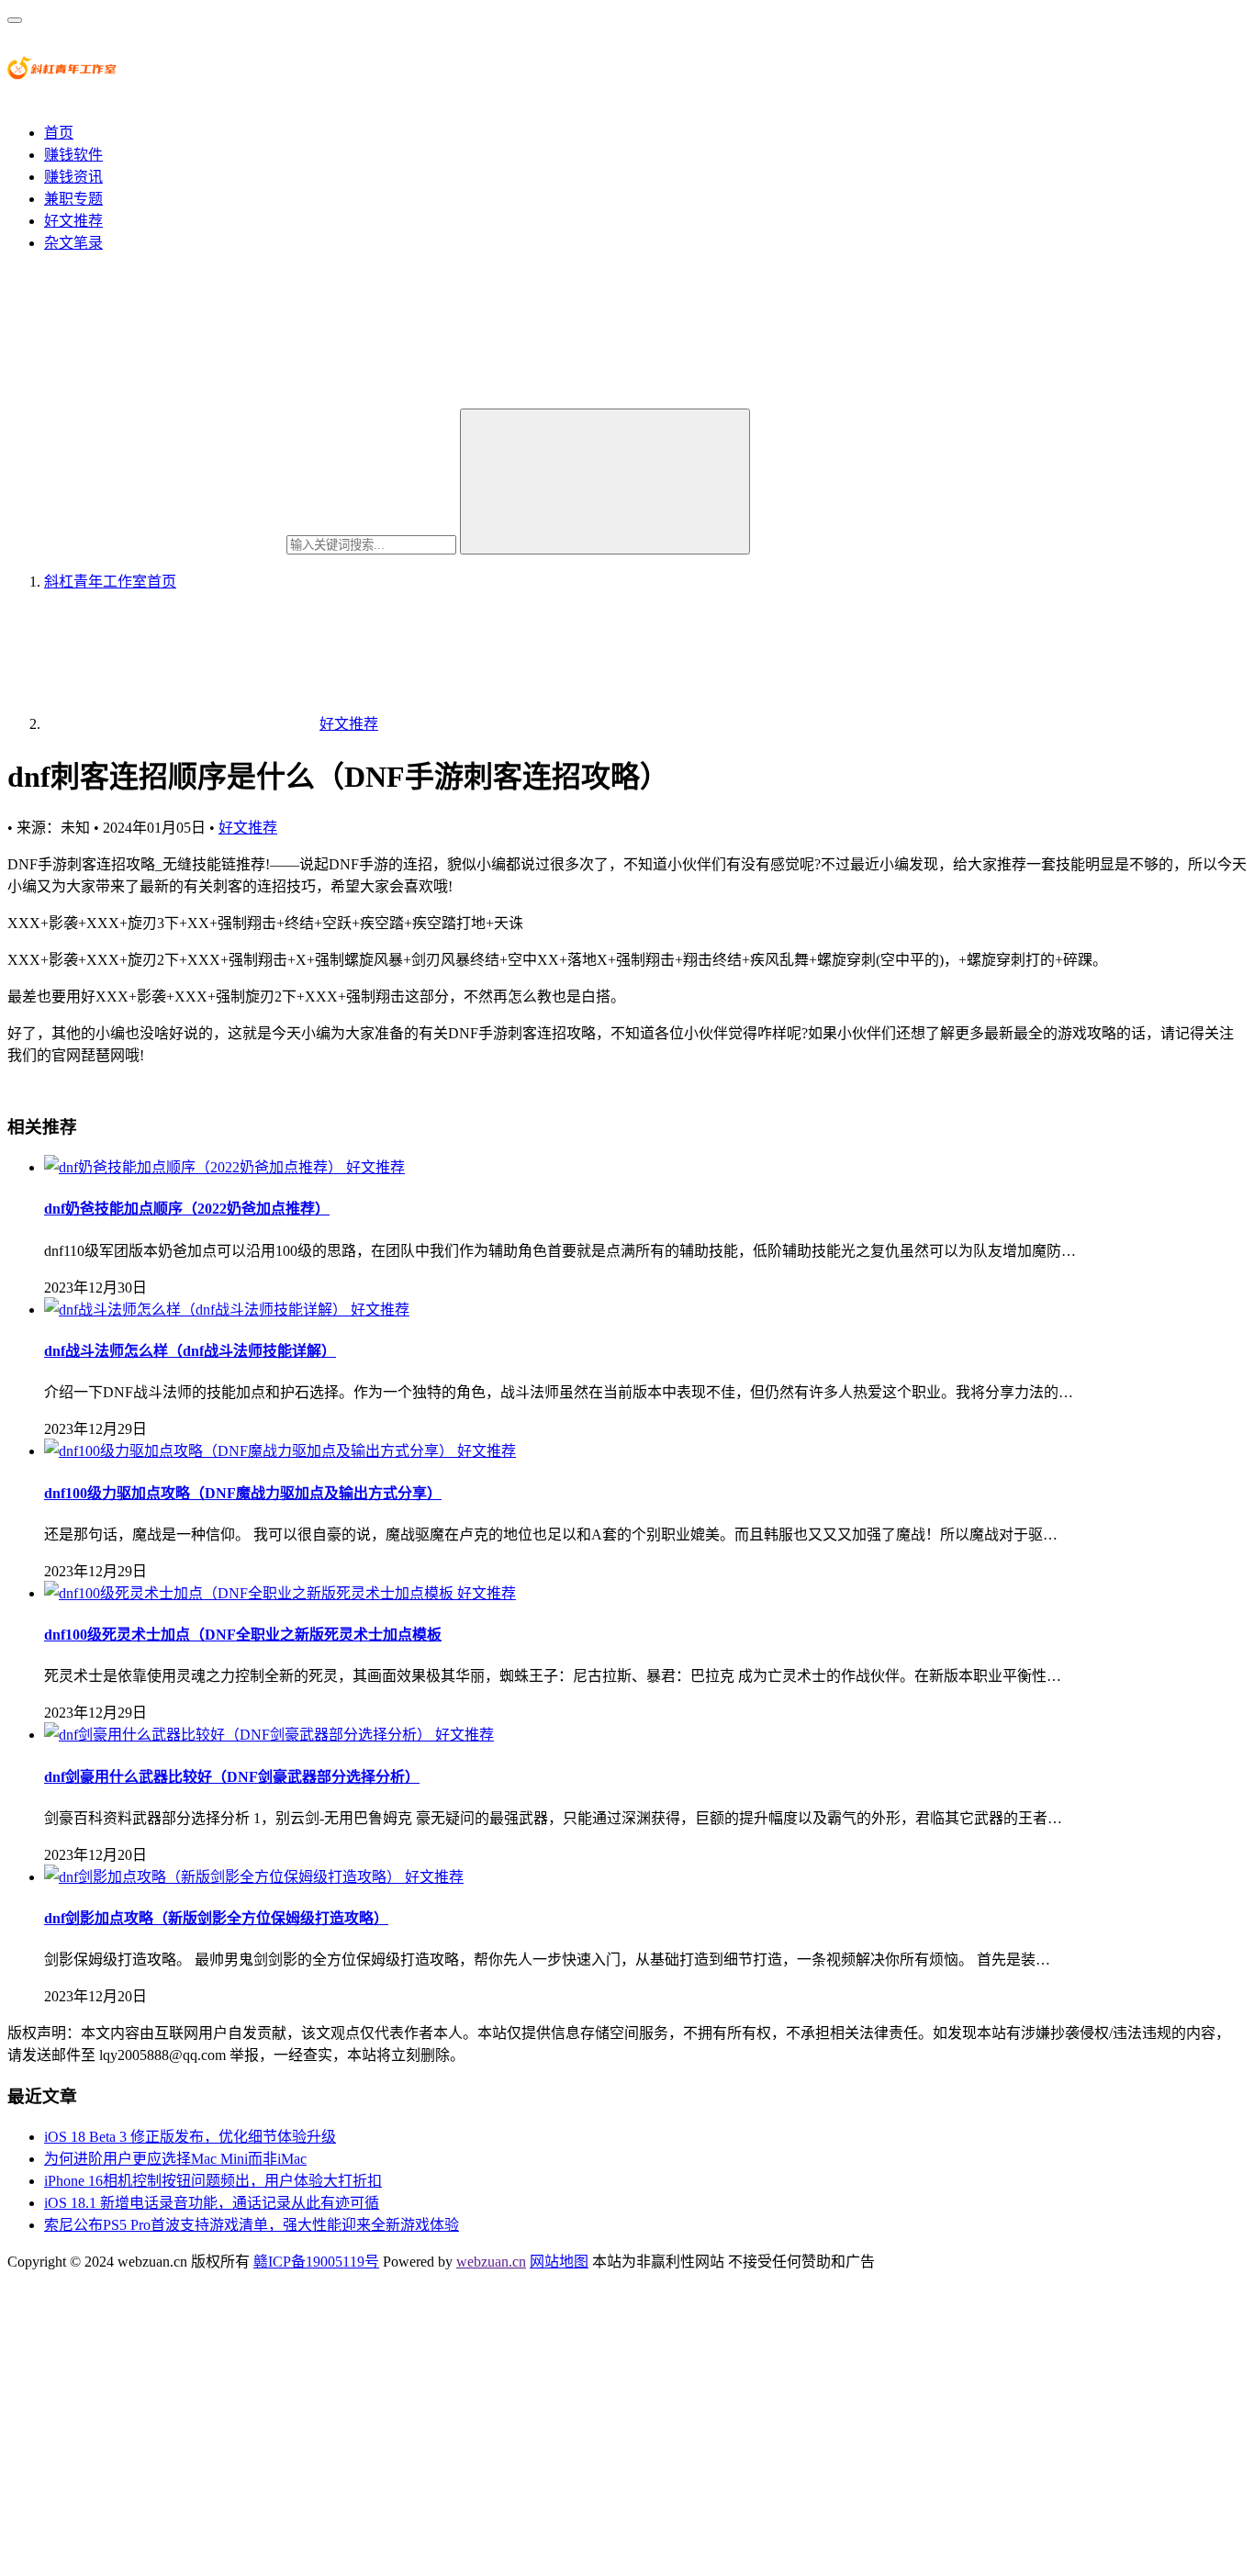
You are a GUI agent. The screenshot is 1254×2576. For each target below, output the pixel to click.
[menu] (15, 20)
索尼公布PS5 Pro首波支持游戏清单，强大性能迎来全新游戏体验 (252, 2225)
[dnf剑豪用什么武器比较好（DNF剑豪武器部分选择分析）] (240, 1735)
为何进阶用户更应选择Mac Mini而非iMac (175, 2159)
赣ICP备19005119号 (316, 2262)
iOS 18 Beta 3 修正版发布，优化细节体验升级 (190, 2137)
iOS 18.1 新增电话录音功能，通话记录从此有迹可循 (212, 2203)
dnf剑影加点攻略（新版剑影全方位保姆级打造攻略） (216, 1918)
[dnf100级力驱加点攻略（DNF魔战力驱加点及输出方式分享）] (251, 1451)
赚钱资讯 (73, 177)
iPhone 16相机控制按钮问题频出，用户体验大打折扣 (213, 2181)
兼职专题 (73, 199)
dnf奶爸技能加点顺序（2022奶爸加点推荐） (187, 1209)
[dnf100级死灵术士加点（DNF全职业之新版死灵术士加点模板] (251, 1593)
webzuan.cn (491, 2262)
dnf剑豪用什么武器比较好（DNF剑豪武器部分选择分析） (232, 1777)
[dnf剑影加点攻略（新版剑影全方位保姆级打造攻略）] (224, 1877)
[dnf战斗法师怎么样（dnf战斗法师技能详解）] (197, 1310)
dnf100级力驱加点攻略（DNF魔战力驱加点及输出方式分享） (243, 1493)
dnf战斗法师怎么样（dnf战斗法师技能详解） (190, 1351)
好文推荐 (73, 221)
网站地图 (559, 2262)
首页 (59, 133)
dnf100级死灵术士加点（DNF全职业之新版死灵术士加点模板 (243, 1635)
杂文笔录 (73, 243)
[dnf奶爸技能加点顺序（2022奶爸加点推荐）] (195, 1167)
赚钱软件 (73, 155)
